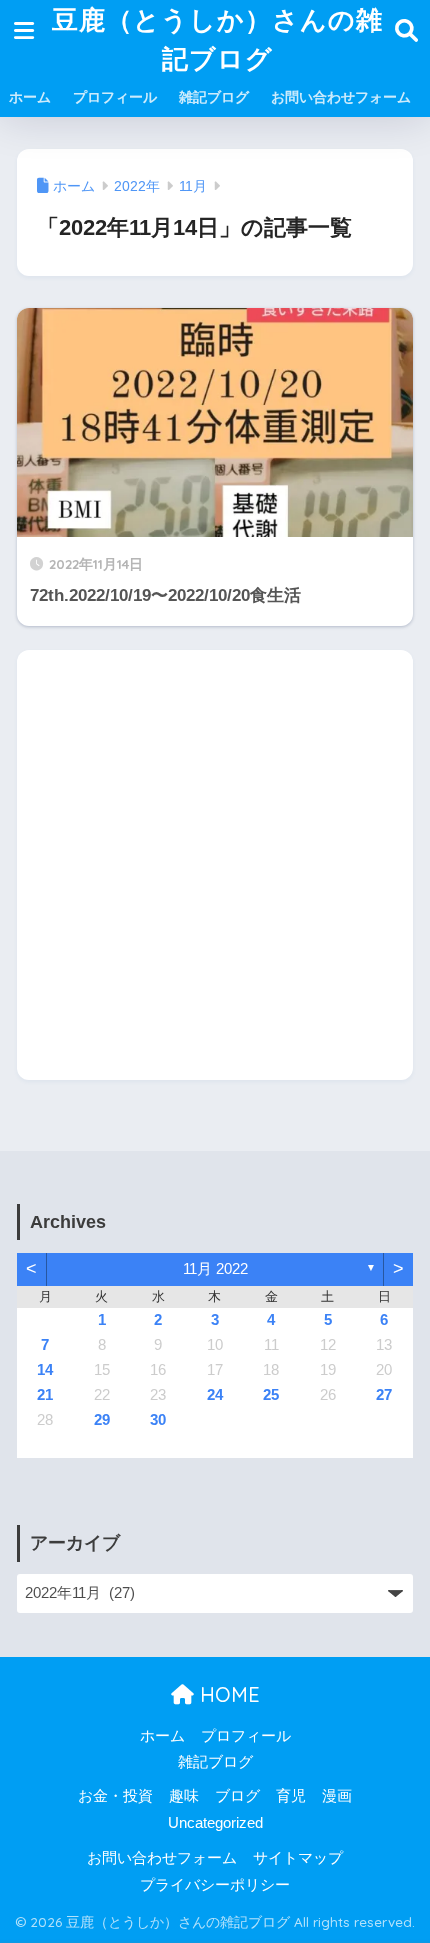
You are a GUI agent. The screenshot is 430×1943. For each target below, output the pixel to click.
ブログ (237, 1796)
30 (158, 1420)
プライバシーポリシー (215, 1885)
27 (384, 1395)
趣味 (184, 1796)
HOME (227, 1694)
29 (102, 1420)
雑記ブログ (214, 97)
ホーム (30, 97)
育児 (291, 1796)
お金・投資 (115, 1796)
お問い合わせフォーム (341, 97)
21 (45, 1395)
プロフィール (115, 97)
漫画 (337, 1796)
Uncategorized (215, 1823)
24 (215, 1395)
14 (45, 1370)
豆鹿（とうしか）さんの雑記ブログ (217, 38)
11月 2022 (215, 1269)
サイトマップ (298, 1858)
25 (271, 1395)
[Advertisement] (215, 865)
